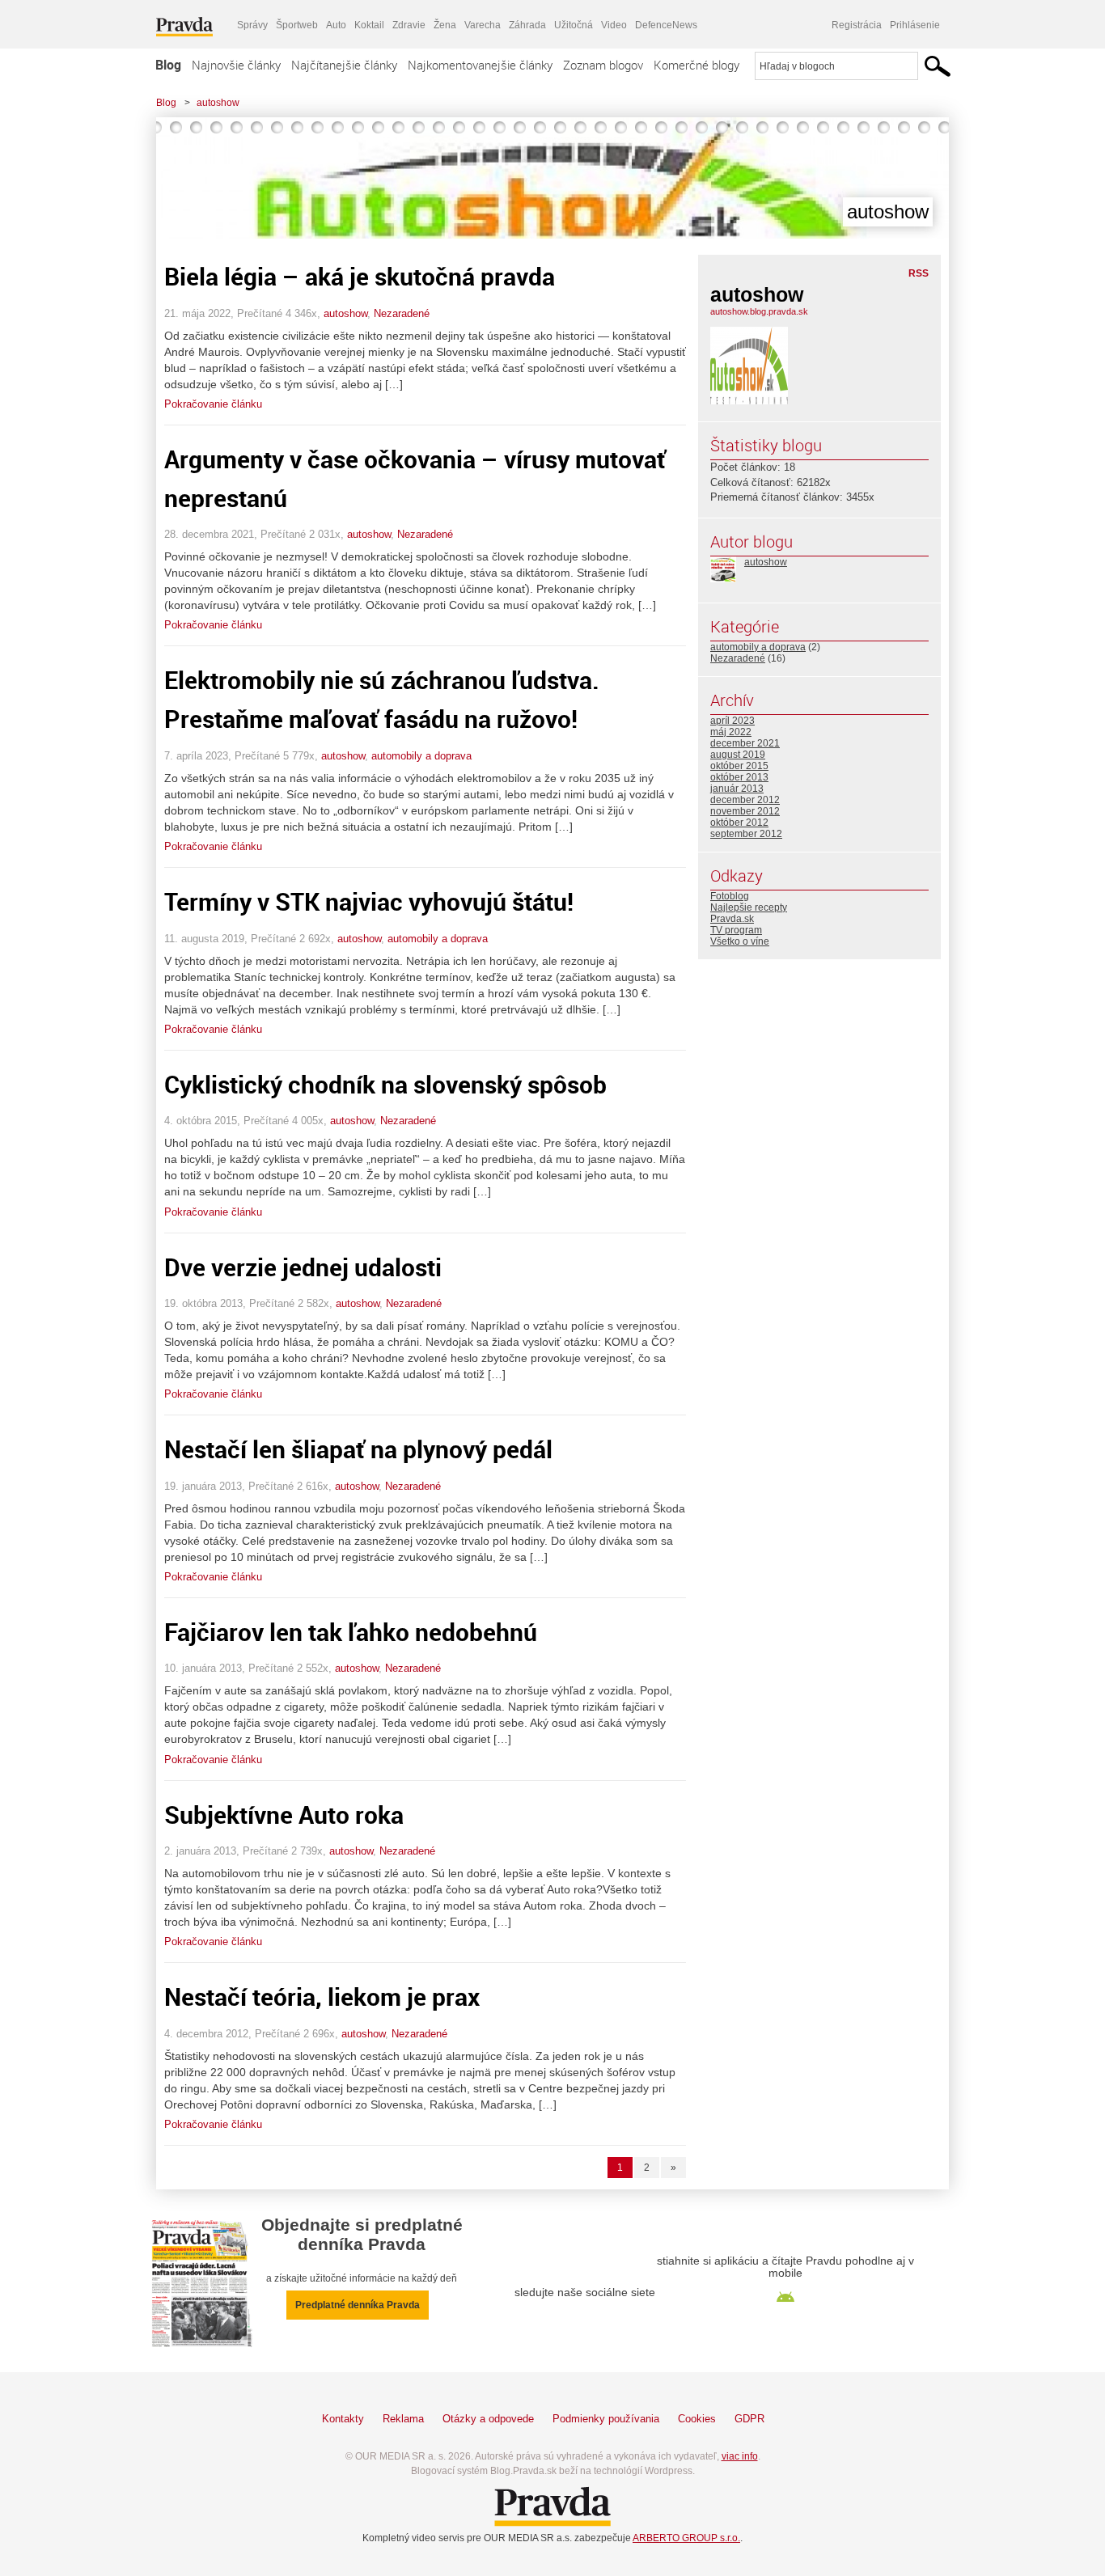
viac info (740, 2456)
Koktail (369, 25)
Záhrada (527, 25)
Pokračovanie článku (213, 404)
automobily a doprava (421, 756)
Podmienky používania (606, 2419)
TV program (736, 930)
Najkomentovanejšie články (480, 65)
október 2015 (739, 766)
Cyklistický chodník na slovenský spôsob (385, 1084)
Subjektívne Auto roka (284, 1815)
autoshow (218, 103)
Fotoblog (730, 896)
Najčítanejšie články (344, 65)
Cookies (697, 2419)
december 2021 (745, 743)
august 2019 (738, 755)
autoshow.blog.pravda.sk (759, 311)
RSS (919, 273)
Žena (445, 25)
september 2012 (746, 834)
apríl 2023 (732, 721)
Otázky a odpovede (488, 2419)
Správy (252, 25)
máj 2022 (731, 732)
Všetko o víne (740, 941)
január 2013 (737, 789)
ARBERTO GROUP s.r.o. (686, 2538)
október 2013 (739, 777)
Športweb (297, 25)
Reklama (403, 2419)
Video (614, 25)
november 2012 (745, 811)
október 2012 (739, 823)
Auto (336, 25)
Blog (168, 65)
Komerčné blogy (696, 65)
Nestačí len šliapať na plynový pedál (358, 1449)
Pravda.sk (732, 919)
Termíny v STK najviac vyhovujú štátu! (369, 901)
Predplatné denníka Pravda (358, 2305)
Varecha (483, 25)
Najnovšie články (236, 65)
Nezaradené (402, 313)
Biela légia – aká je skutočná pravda (360, 276)
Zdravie (409, 25)
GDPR (749, 2419)
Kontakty (343, 2419)
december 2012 (745, 800)
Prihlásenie (915, 25)
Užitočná (574, 25)
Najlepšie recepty (749, 907)
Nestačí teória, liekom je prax (322, 1997)
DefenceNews (666, 25)
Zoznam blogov (603, 65)
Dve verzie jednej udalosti (303, 1267)
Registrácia (857, 25)
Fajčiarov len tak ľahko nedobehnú (351, 1632)
